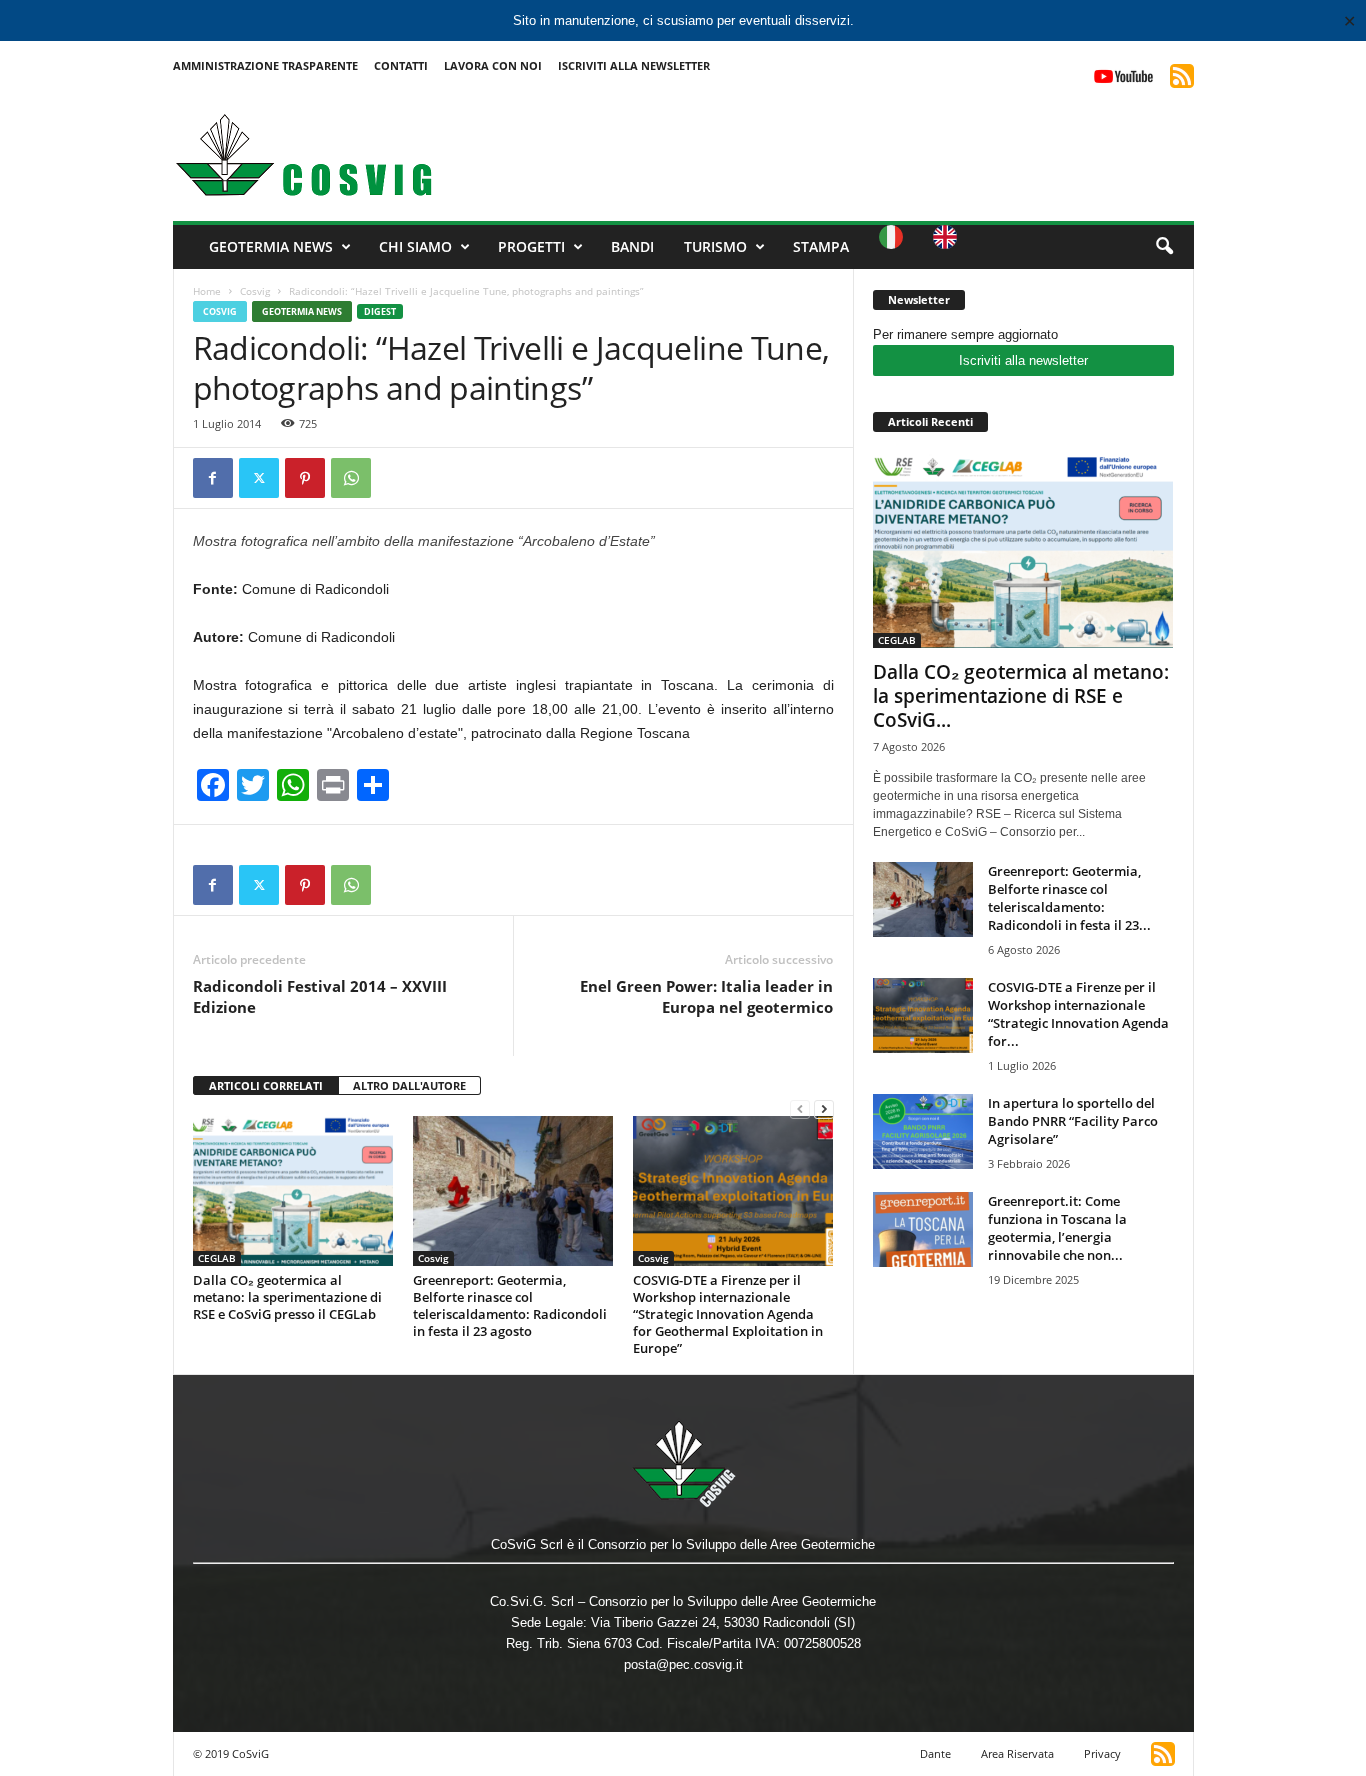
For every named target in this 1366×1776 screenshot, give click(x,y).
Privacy (1102, 1753)
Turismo (715, 246)
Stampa (821, 246)
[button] (1164, 247)
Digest (380, 311)
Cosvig (255, 291)
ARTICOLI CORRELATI (266, 1085)
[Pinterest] (305, 478)
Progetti (531, 246)
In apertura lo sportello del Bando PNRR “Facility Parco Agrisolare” (1073, 1121)
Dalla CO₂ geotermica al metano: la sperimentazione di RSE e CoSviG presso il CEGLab (287, 1297)
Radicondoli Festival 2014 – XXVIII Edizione (320, 996)
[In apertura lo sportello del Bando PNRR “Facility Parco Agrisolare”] (923, 1131)
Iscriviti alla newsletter (1023, 360)
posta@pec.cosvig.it (683, 1664)
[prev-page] (800, 1108)
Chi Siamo (415, 246)
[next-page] (824, 1108)
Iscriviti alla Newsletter (634, 65)
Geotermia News (271, 246)
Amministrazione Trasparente (265, 65)
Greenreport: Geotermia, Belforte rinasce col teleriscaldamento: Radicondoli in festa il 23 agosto (510, 1305)
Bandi (632, 246)
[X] (259, 478)
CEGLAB (217, 1258)
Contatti (401, 65)
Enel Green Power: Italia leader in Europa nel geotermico (706, 996)
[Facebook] (213, 478)
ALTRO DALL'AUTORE (409, 1085)
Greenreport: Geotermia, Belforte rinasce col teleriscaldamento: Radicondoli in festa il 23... (1069, 898)
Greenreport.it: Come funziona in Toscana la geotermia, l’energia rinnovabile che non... (1057, 1228)
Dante (935, 1753)
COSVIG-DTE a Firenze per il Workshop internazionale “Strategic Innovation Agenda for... (1078, 1014)
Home (207, 291)
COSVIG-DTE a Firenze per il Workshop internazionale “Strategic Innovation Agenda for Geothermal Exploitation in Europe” (728, 1314)
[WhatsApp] (351, 478)
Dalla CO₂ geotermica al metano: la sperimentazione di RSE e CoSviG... (1021, 696)
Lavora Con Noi (493, 65)
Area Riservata (1017, 1753)
